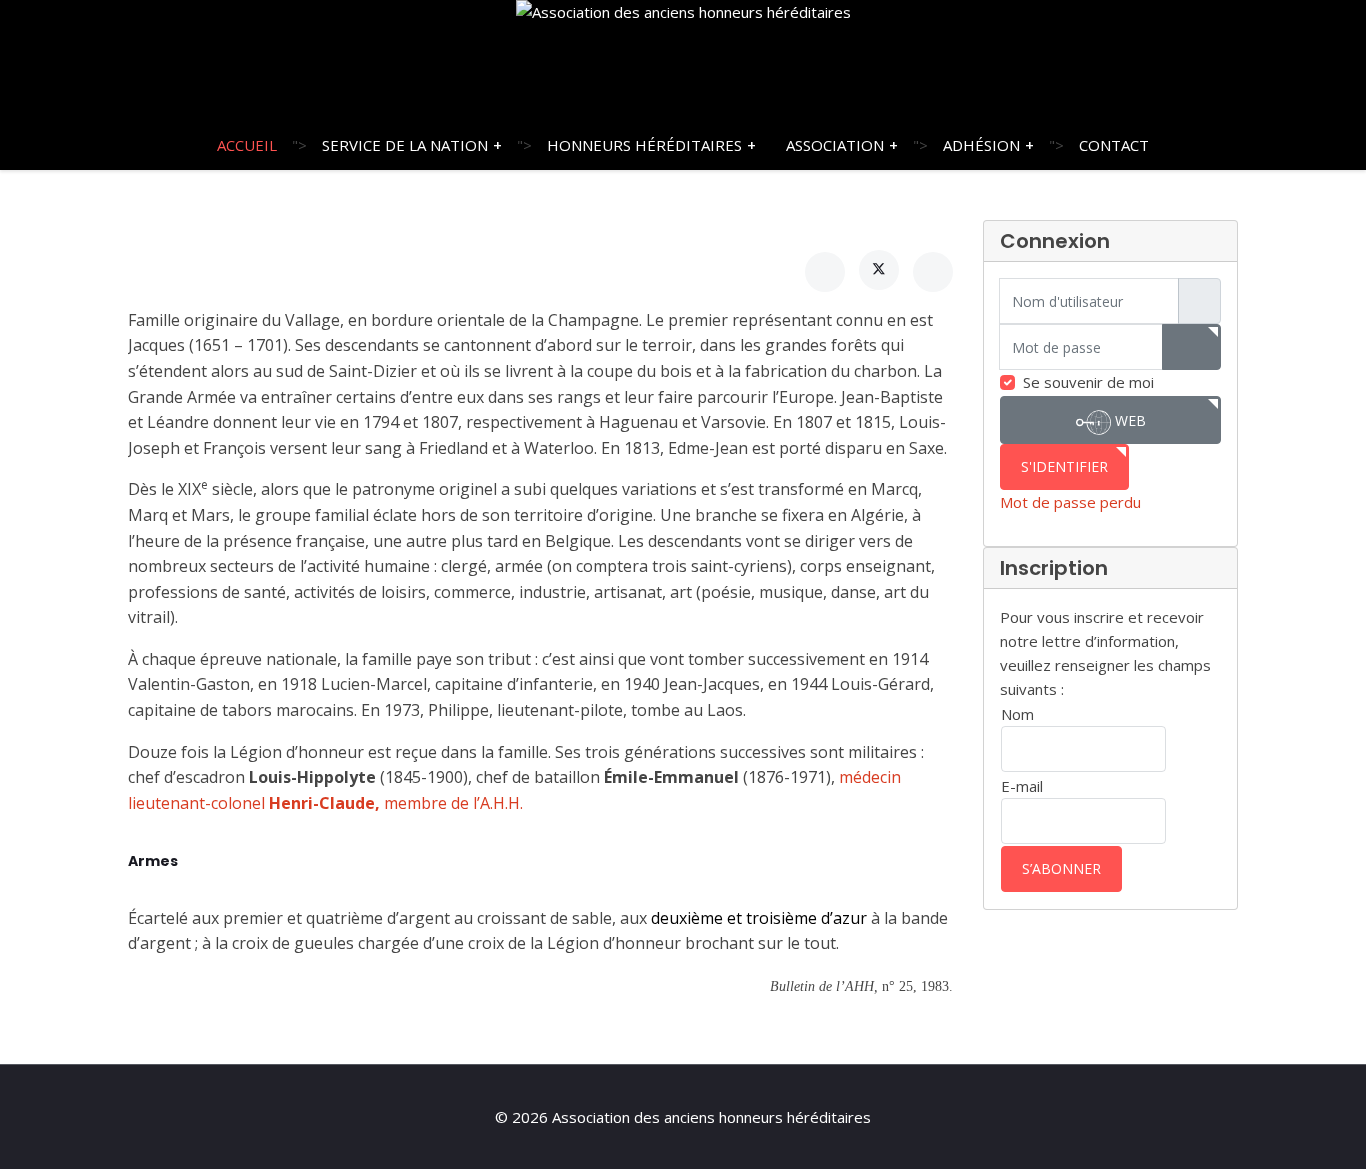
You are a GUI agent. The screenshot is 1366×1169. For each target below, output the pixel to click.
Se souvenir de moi (1088, 382)
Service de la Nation (405, 145)
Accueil (247, 145)
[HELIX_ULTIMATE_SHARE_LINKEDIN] (933, 272)
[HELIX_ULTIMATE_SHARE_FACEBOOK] (825, 272)
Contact (1114, 145)
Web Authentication (1110, 427)
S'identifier (1064, 466)
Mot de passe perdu (1070, 502)
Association (835, 145)
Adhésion (981, 145)
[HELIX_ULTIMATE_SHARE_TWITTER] (879, 270)
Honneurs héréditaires (644, 145)
